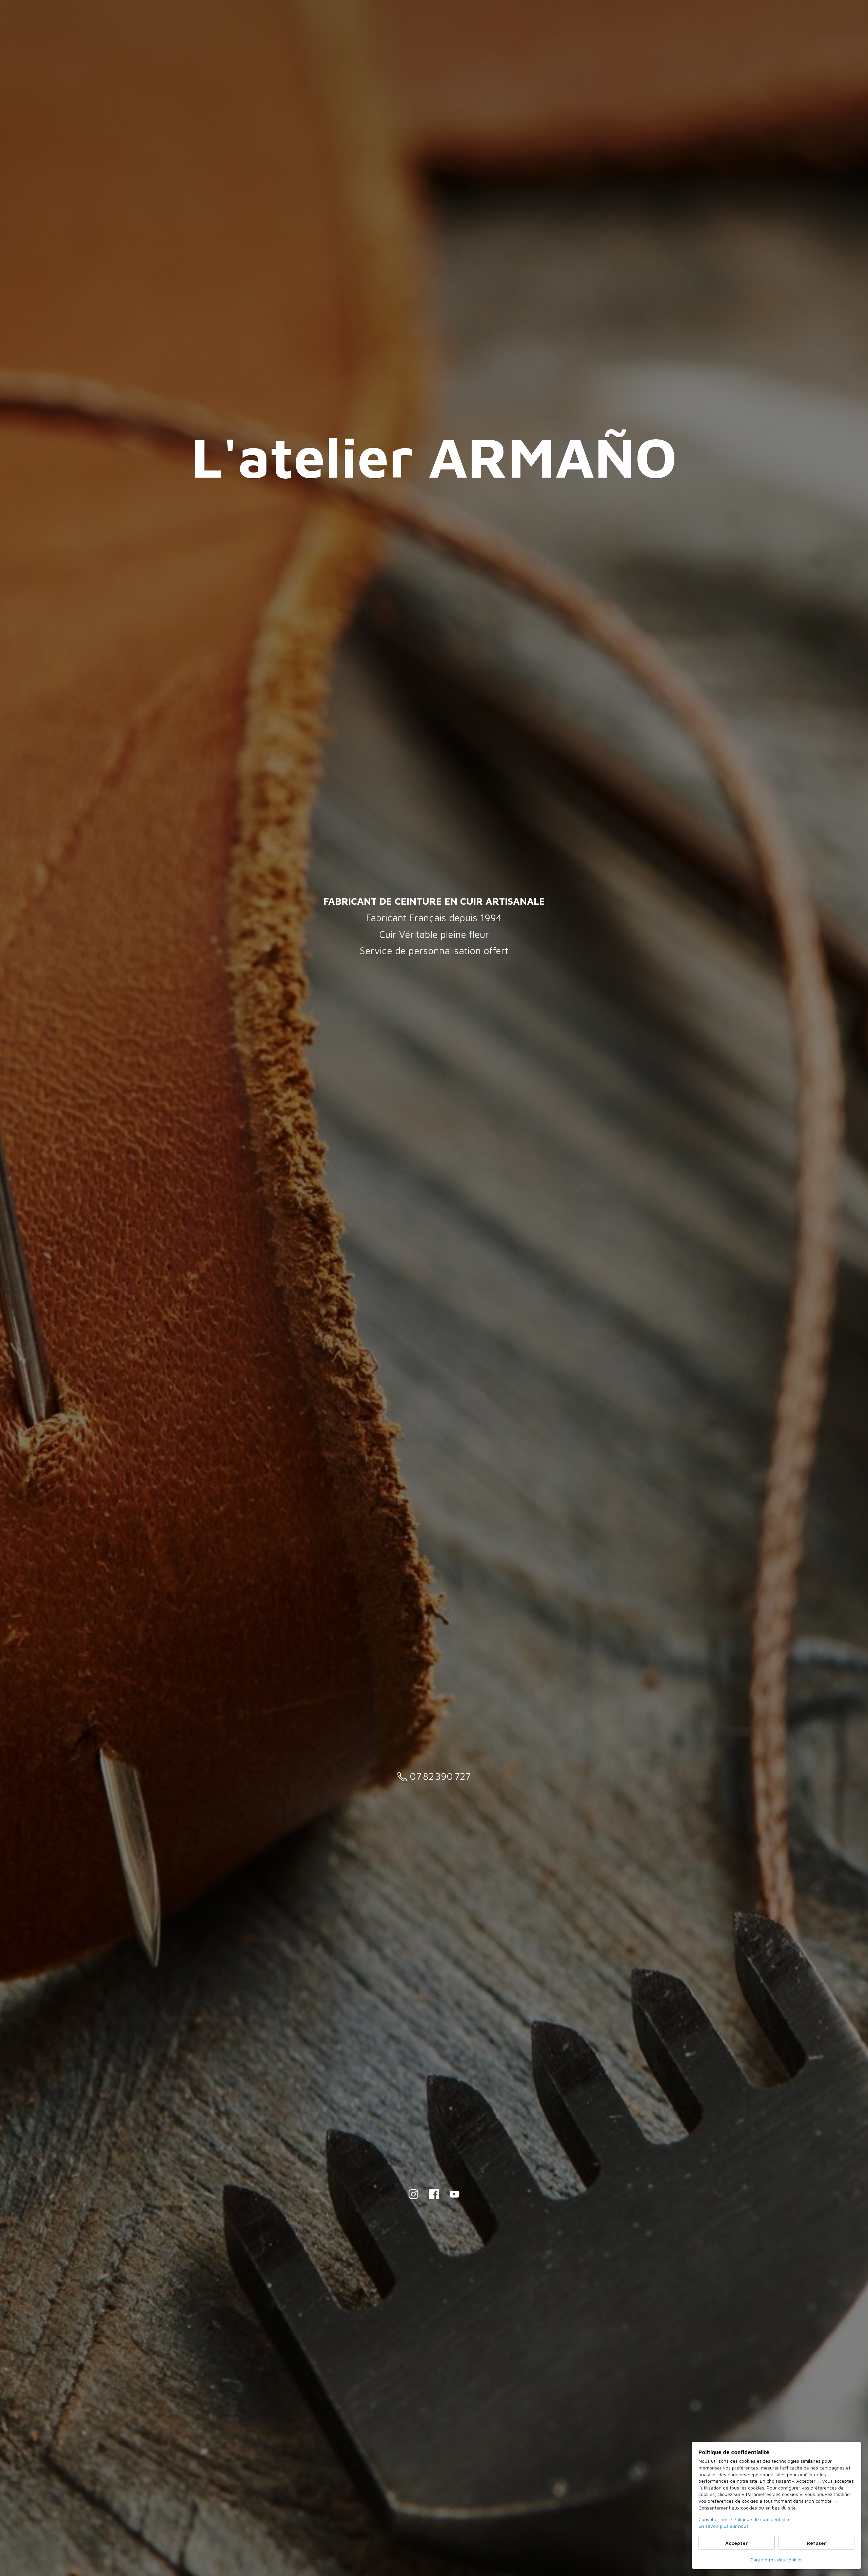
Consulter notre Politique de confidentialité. (745, 2519)
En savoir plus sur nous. (724, 2526)
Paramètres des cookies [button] (776, 2560)
